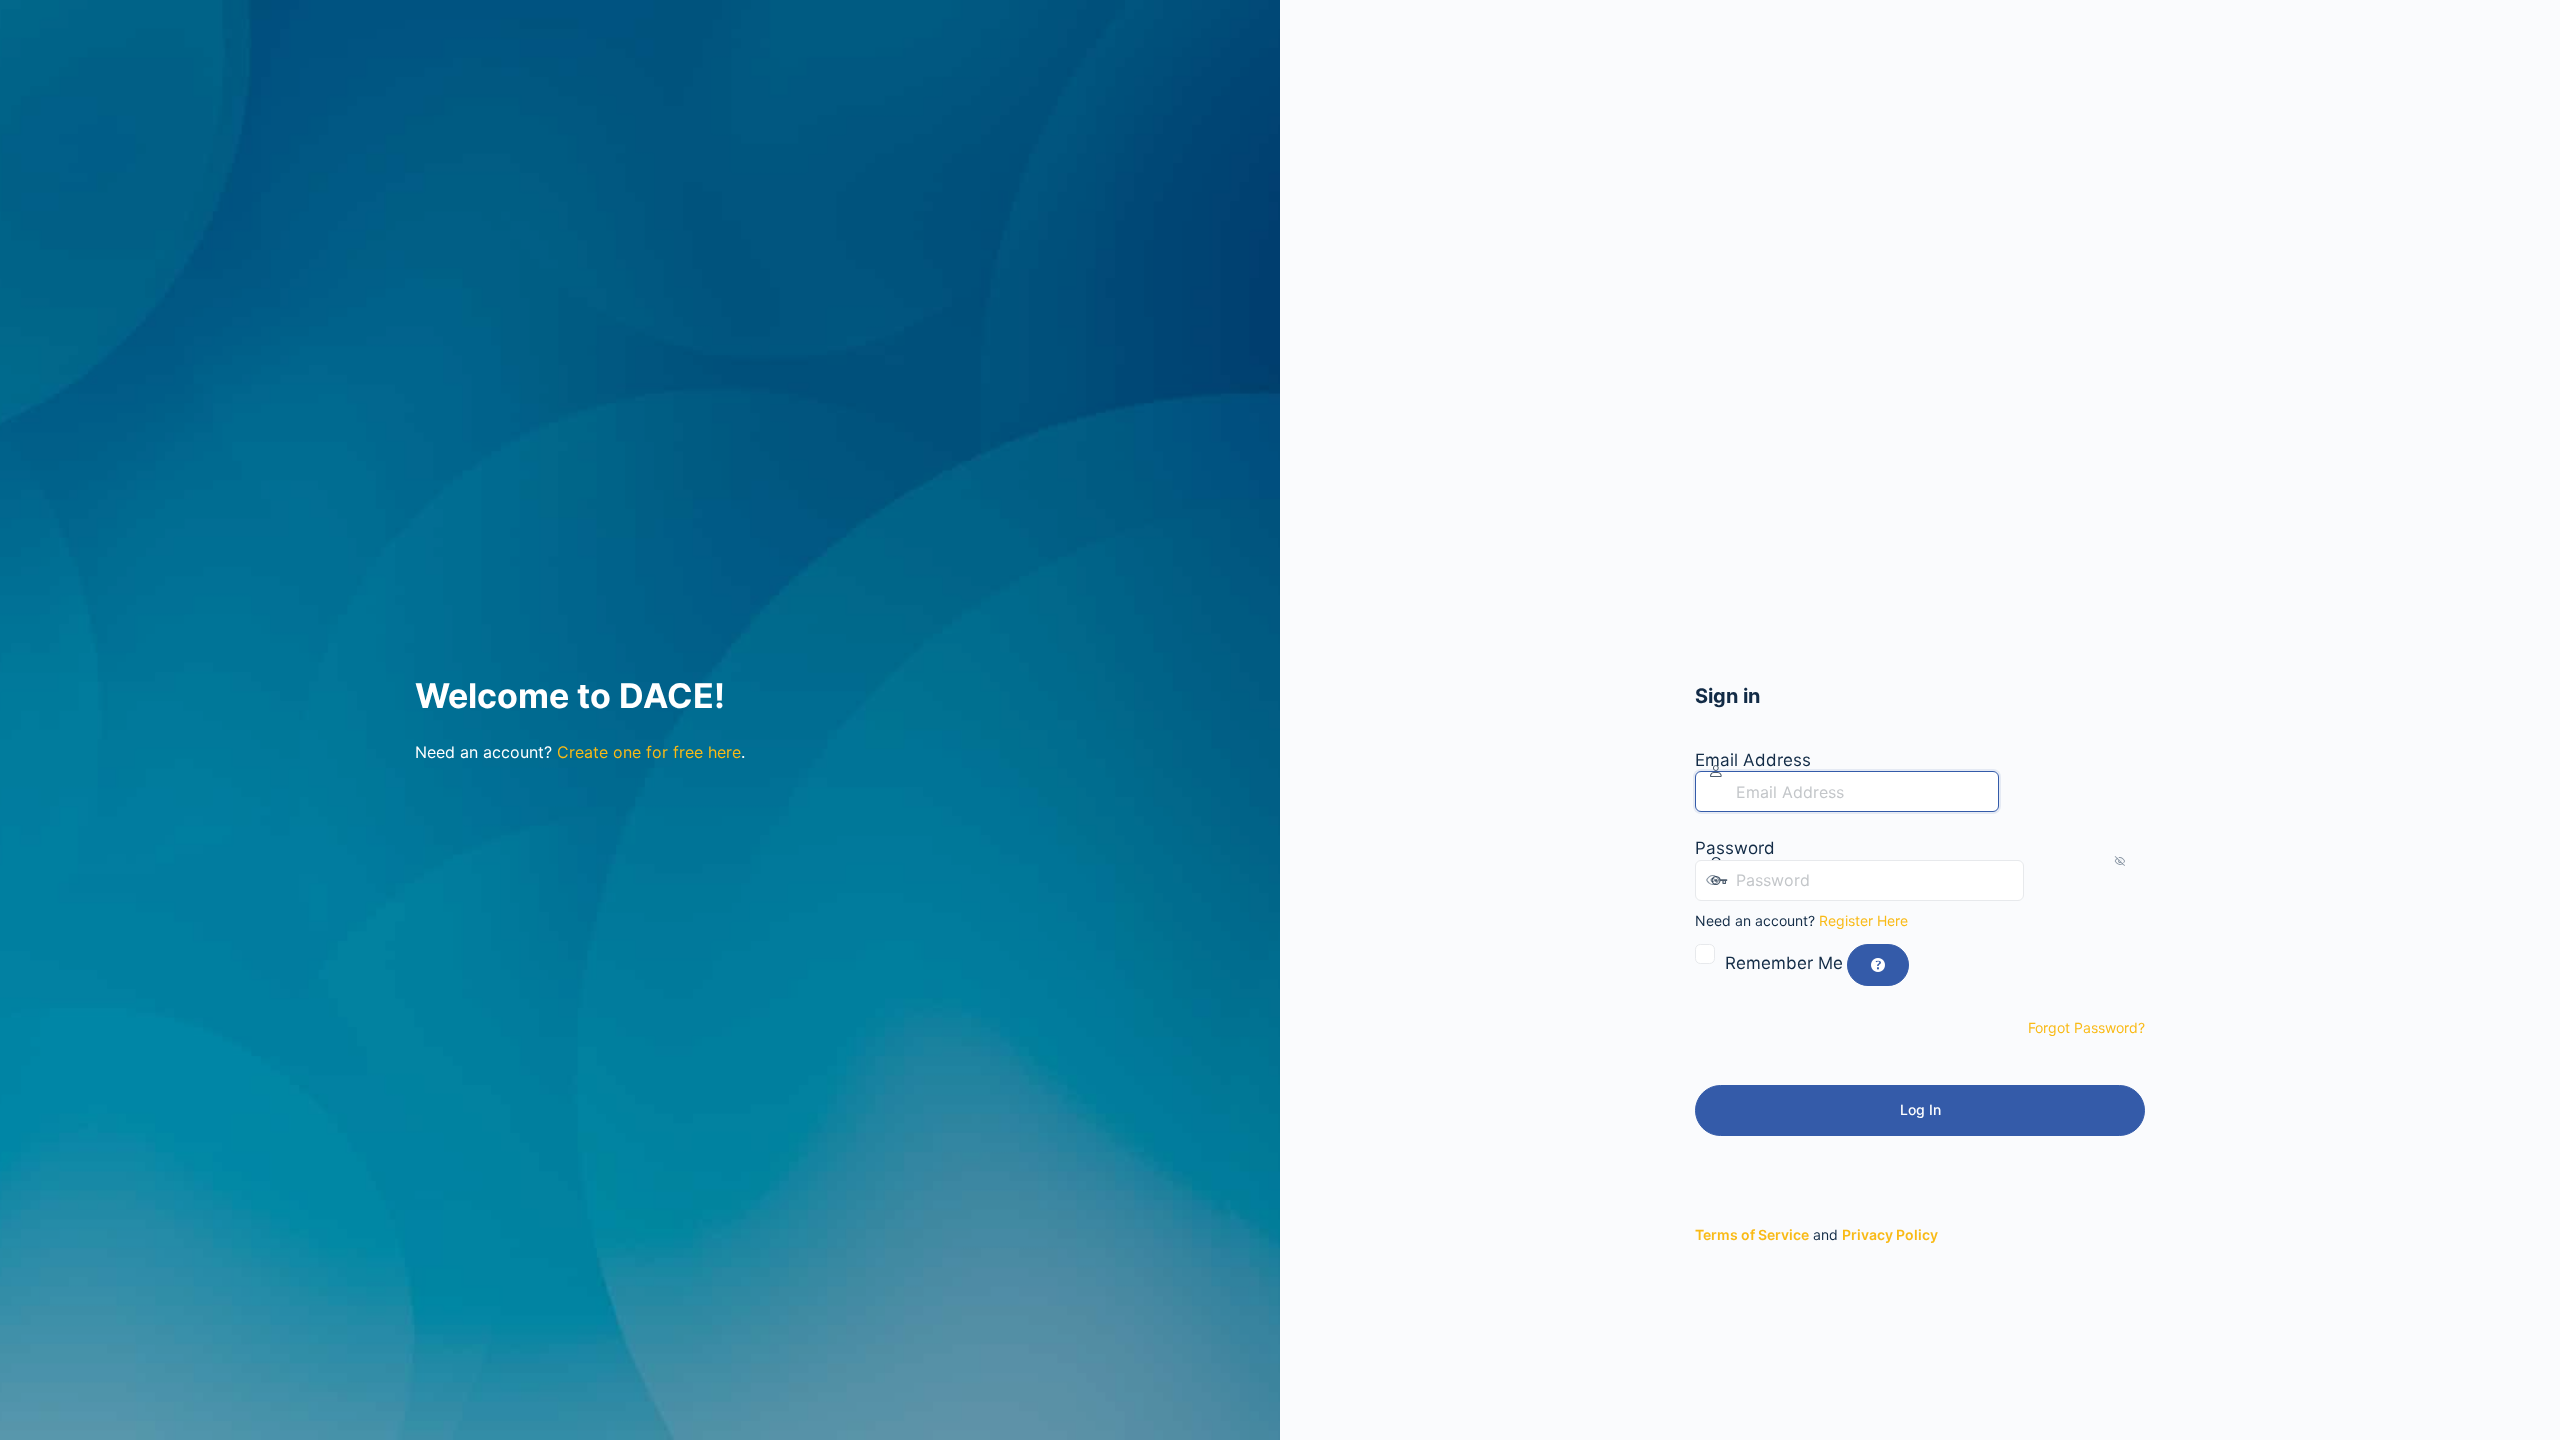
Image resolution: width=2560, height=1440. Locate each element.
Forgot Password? (2086, 1027)
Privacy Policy (1890, 1234)
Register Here (1863, 920)
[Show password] (2044, 880)
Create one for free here (649, 752)
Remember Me (1784, 963)
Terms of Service (1752, 1234)
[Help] (1878, 965)
